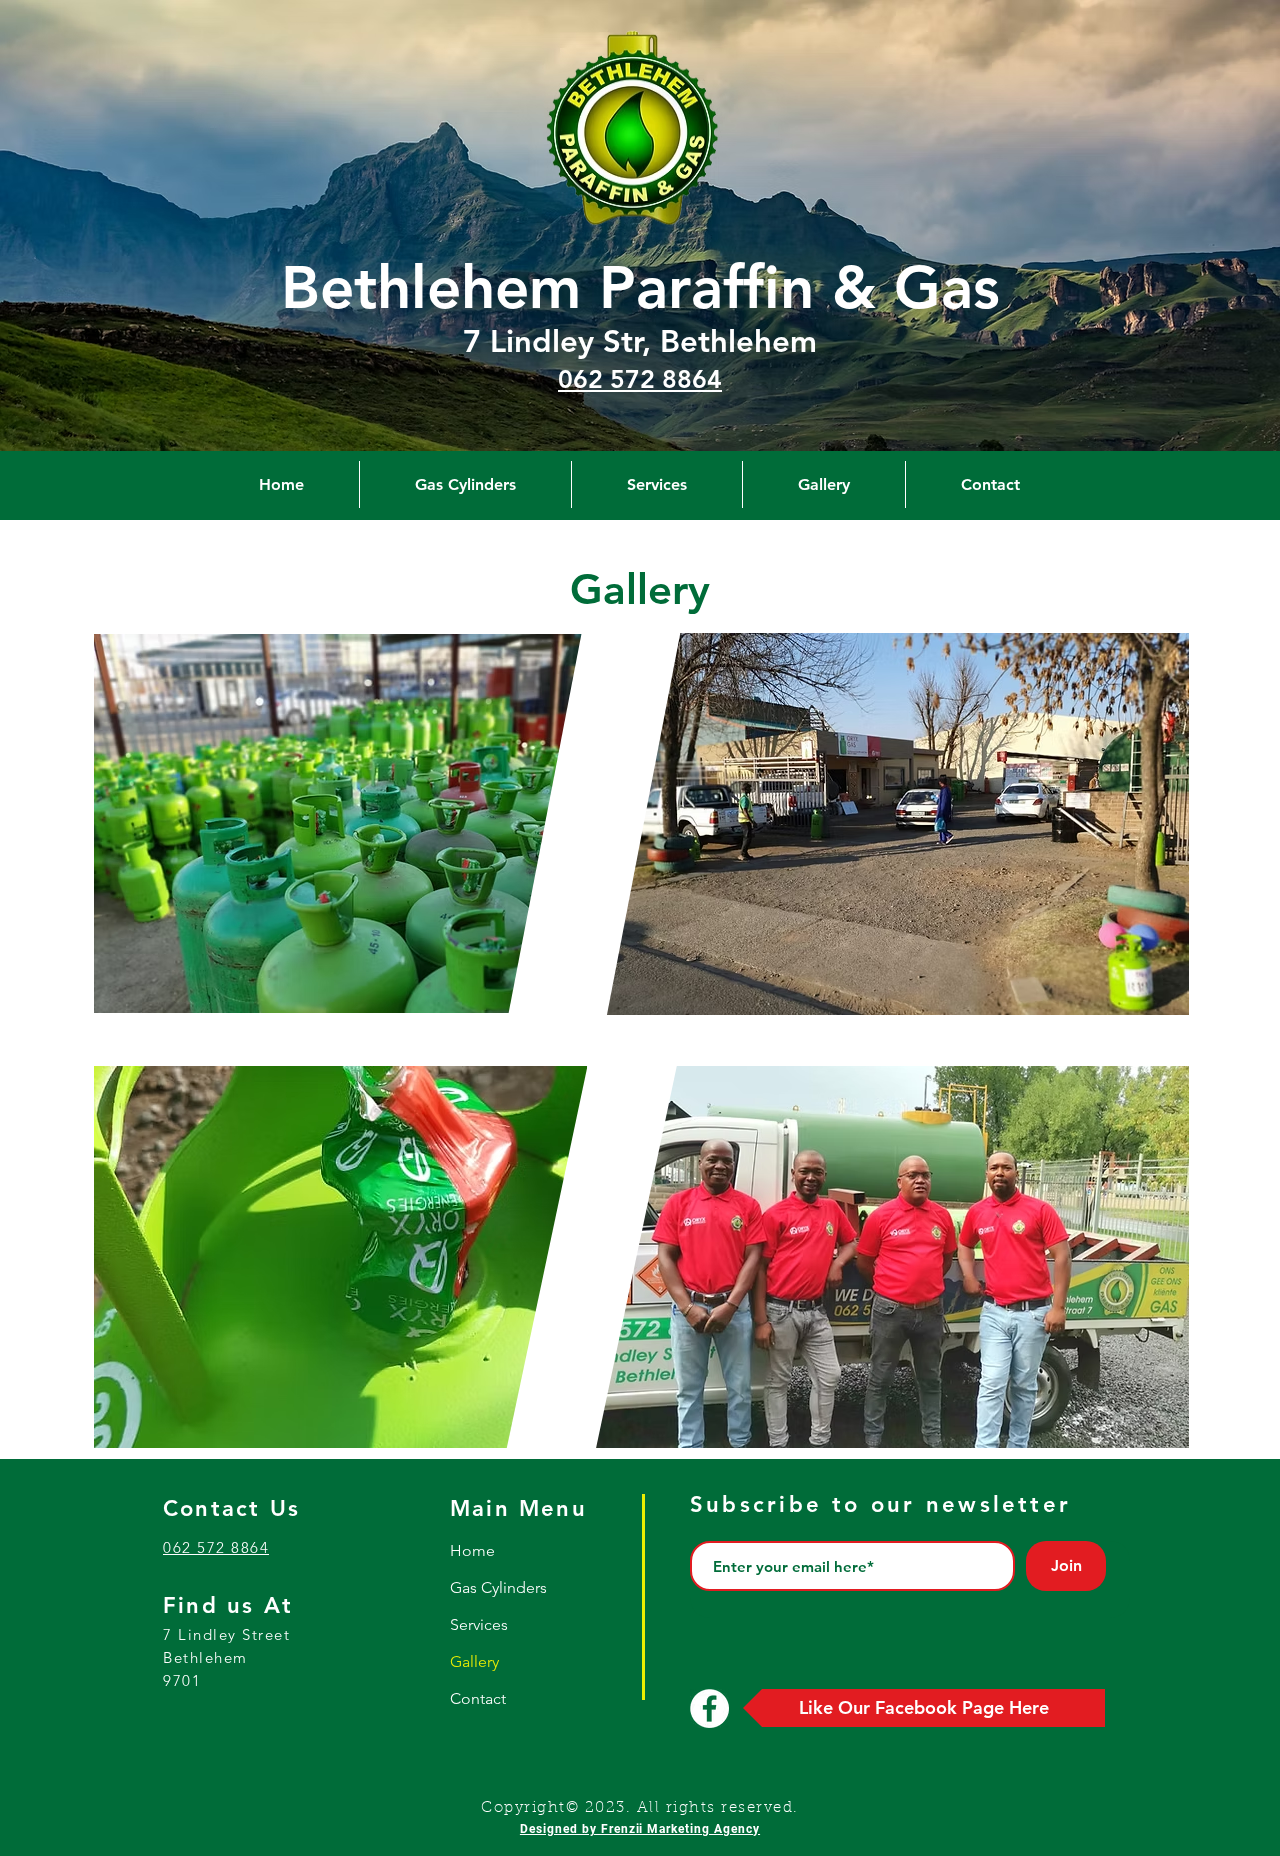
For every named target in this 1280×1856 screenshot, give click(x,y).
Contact (478, 1698)
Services (479, 1624)
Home (472, 1550)
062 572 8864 (640, 379)
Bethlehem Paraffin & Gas (640, 287)
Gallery (474, 1661)
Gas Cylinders (498, 1587)
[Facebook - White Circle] (709, 1708)
